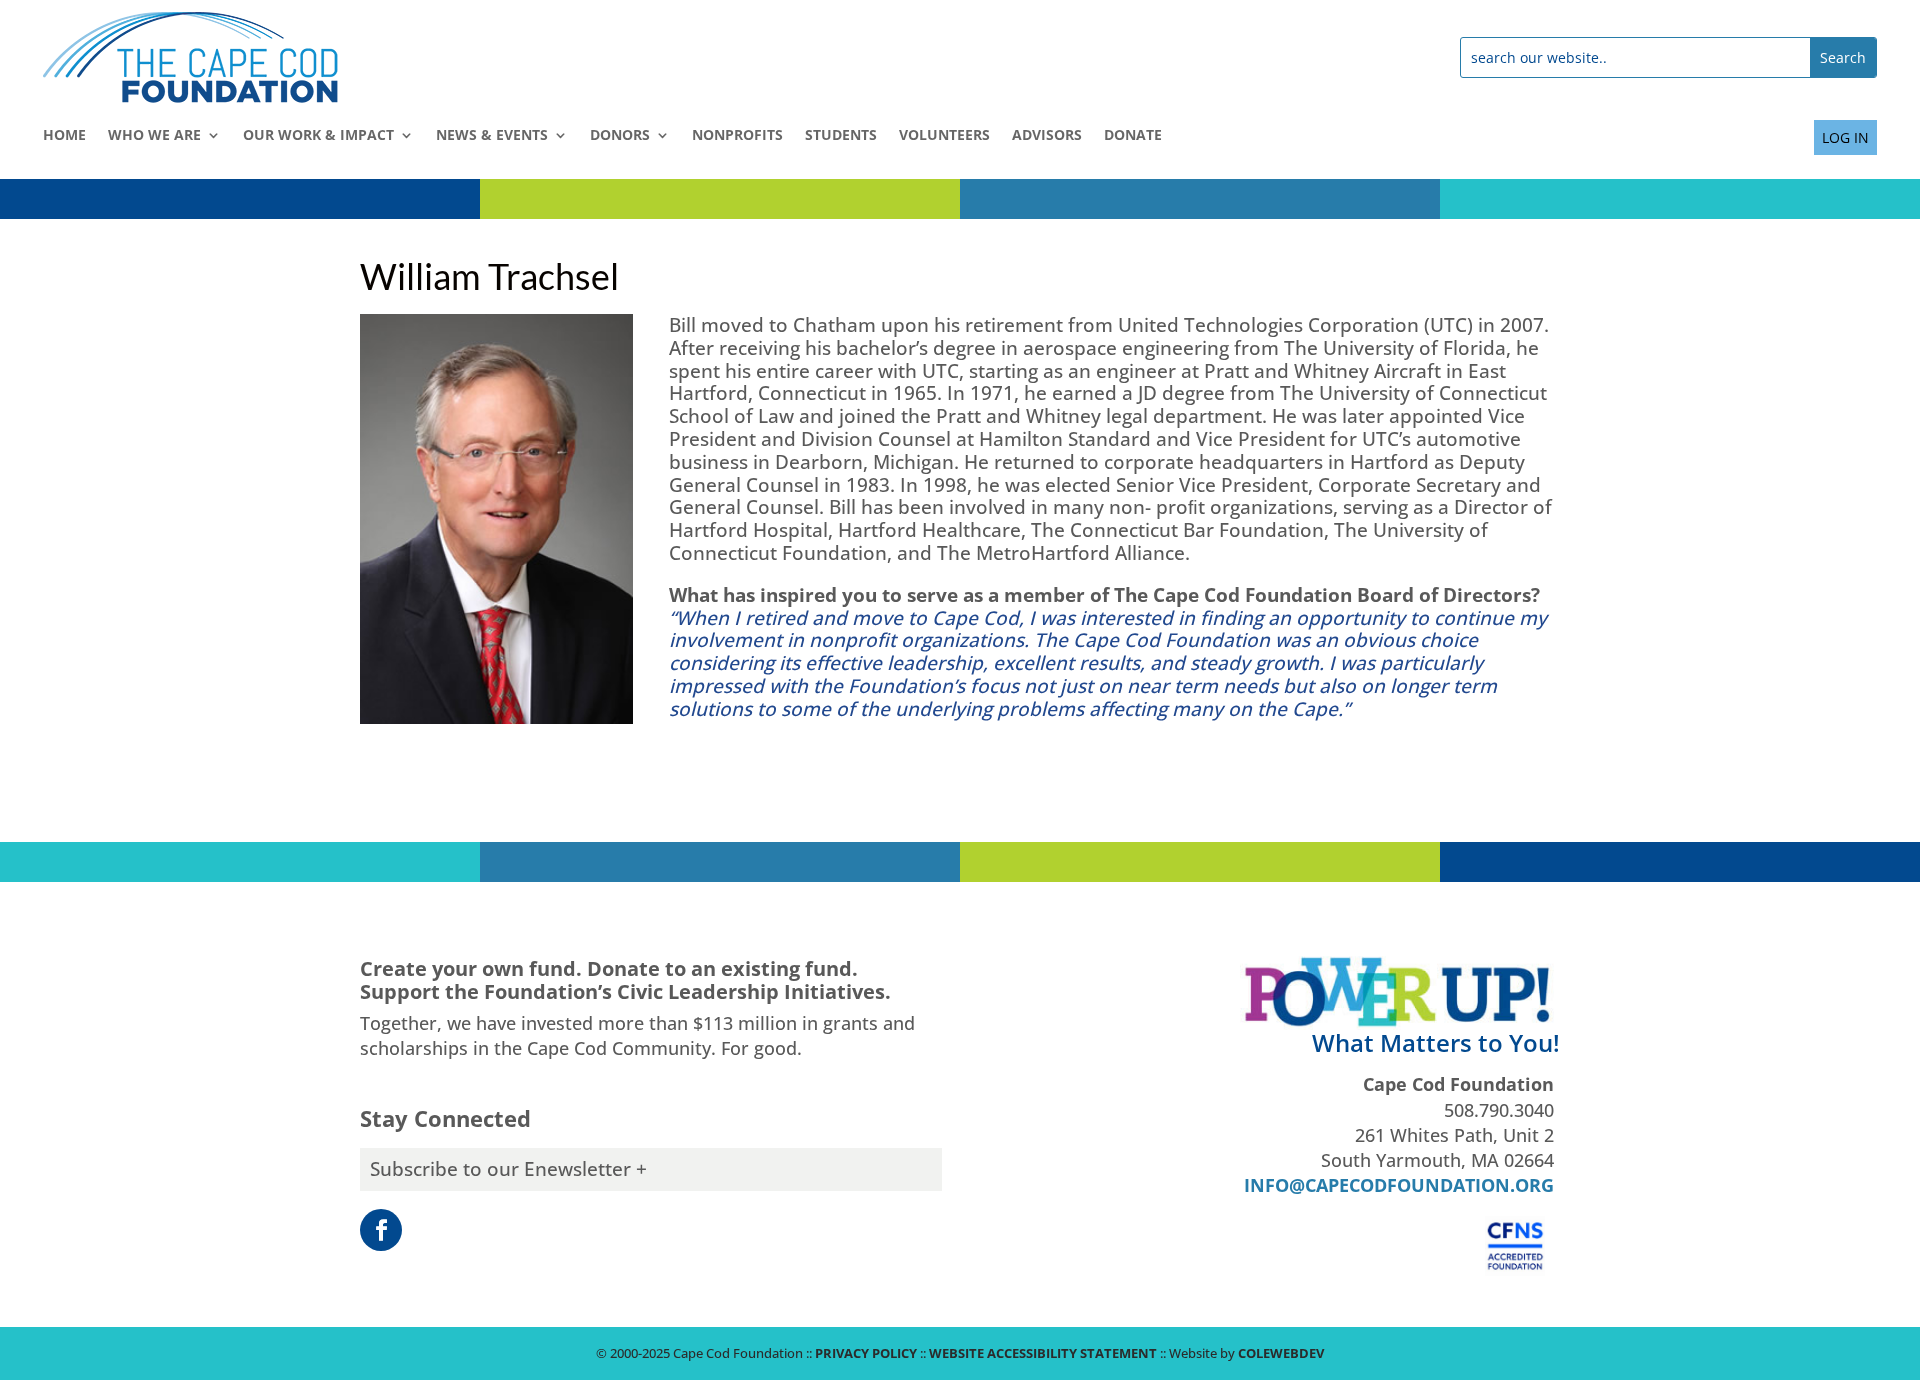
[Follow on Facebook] (381, 1230)
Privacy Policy (866, 1353)
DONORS (620, 136)
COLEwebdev (1281, 1353)
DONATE (1133, 136)
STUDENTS (841, 136)
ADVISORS (1047, 136)
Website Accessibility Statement (1043, 1353)
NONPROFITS (737, 136)
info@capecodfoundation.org (1399, 1185)
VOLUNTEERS (944, 136)
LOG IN (1845, 137)
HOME (64, 136)
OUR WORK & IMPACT (318, 136)
